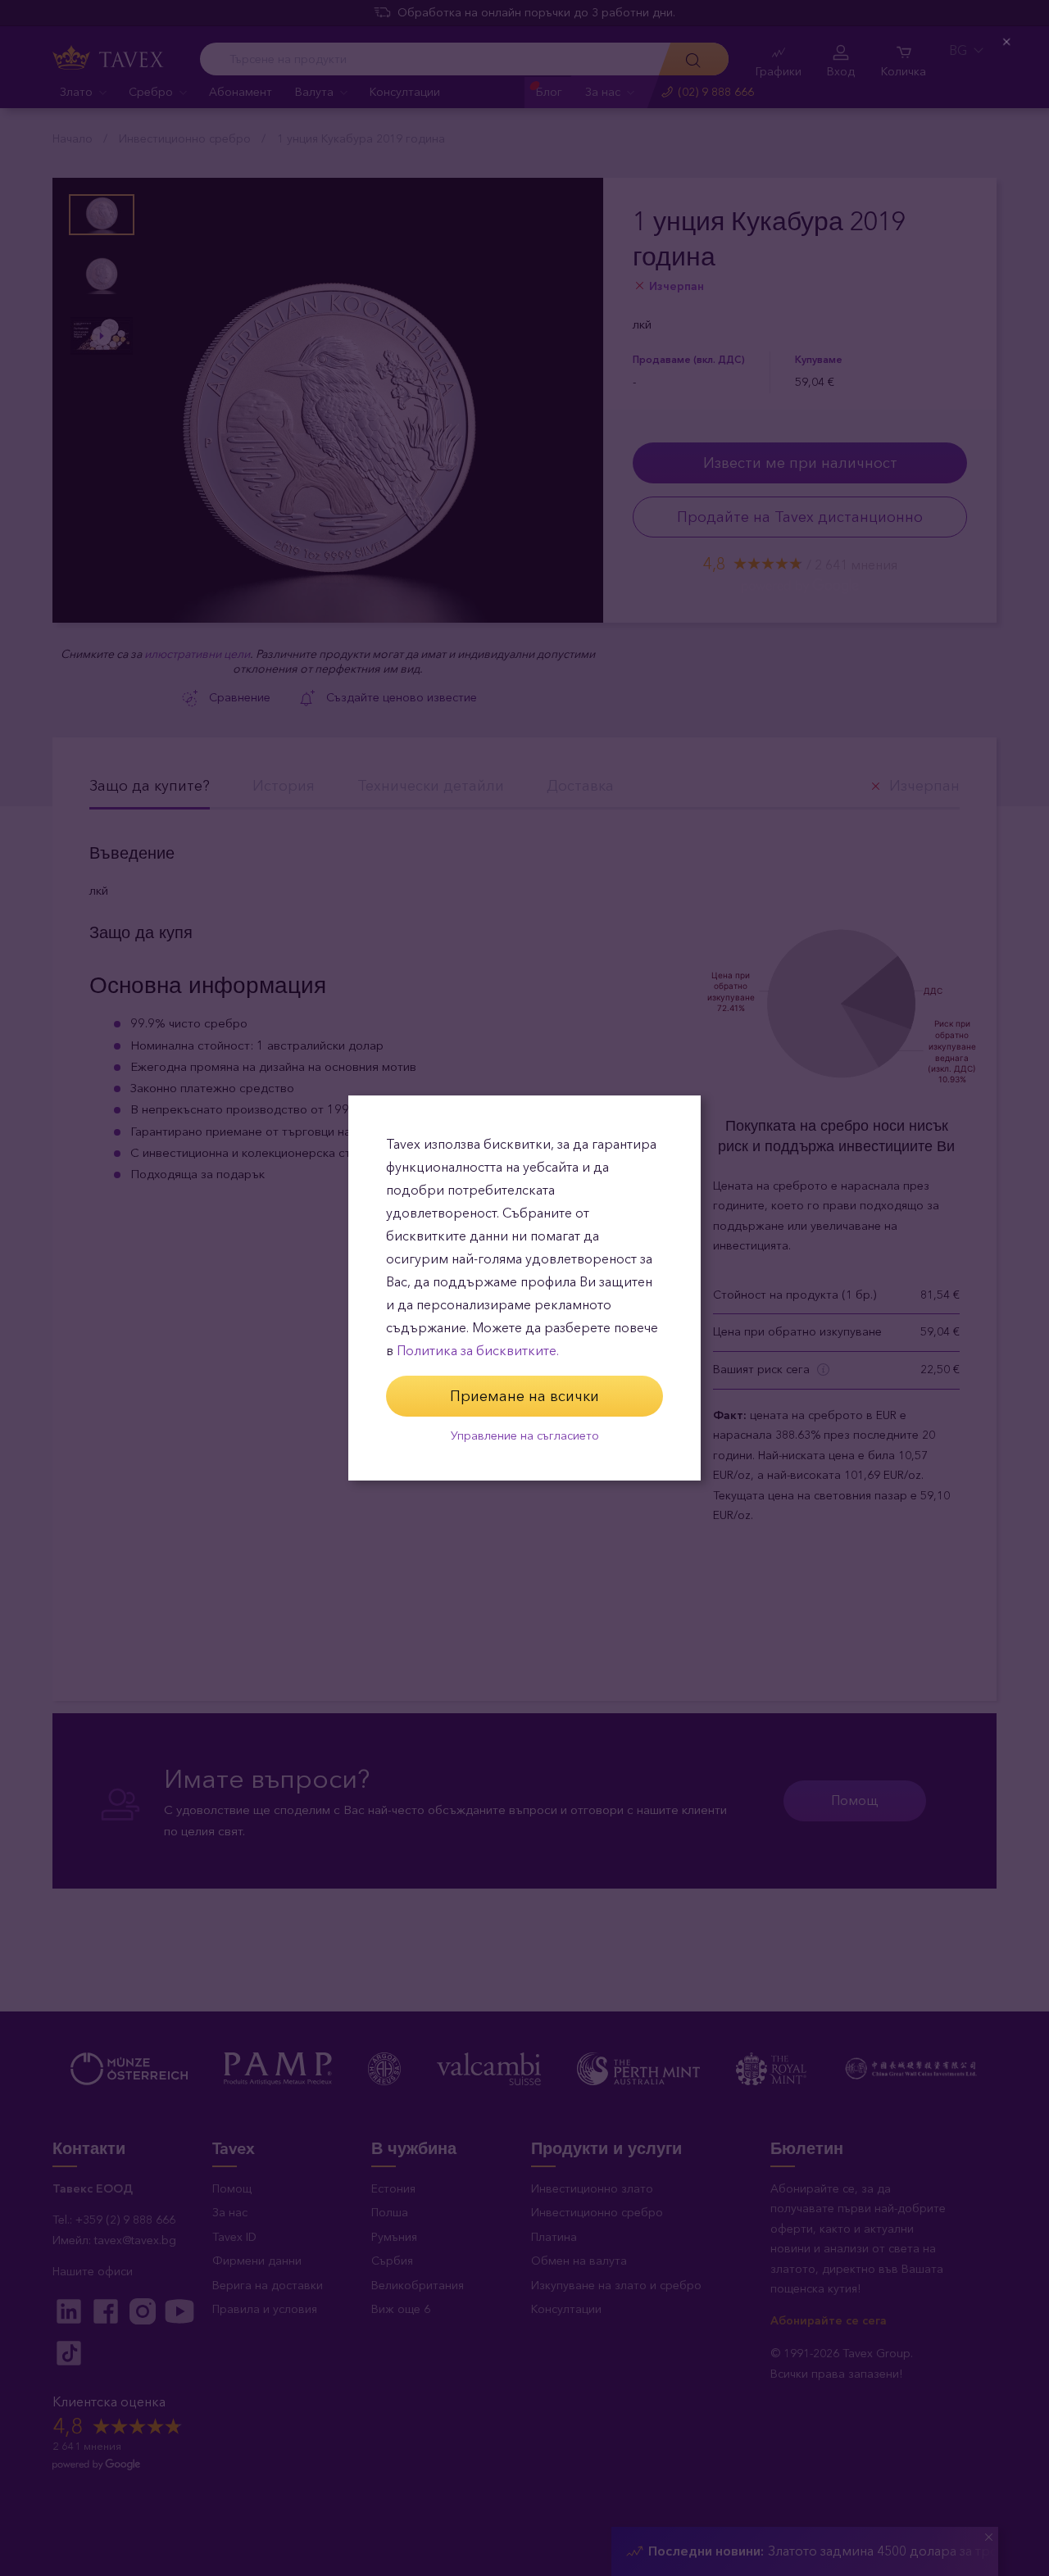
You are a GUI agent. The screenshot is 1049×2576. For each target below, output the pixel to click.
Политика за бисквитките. (478, 1351)
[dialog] (524, 1288)
